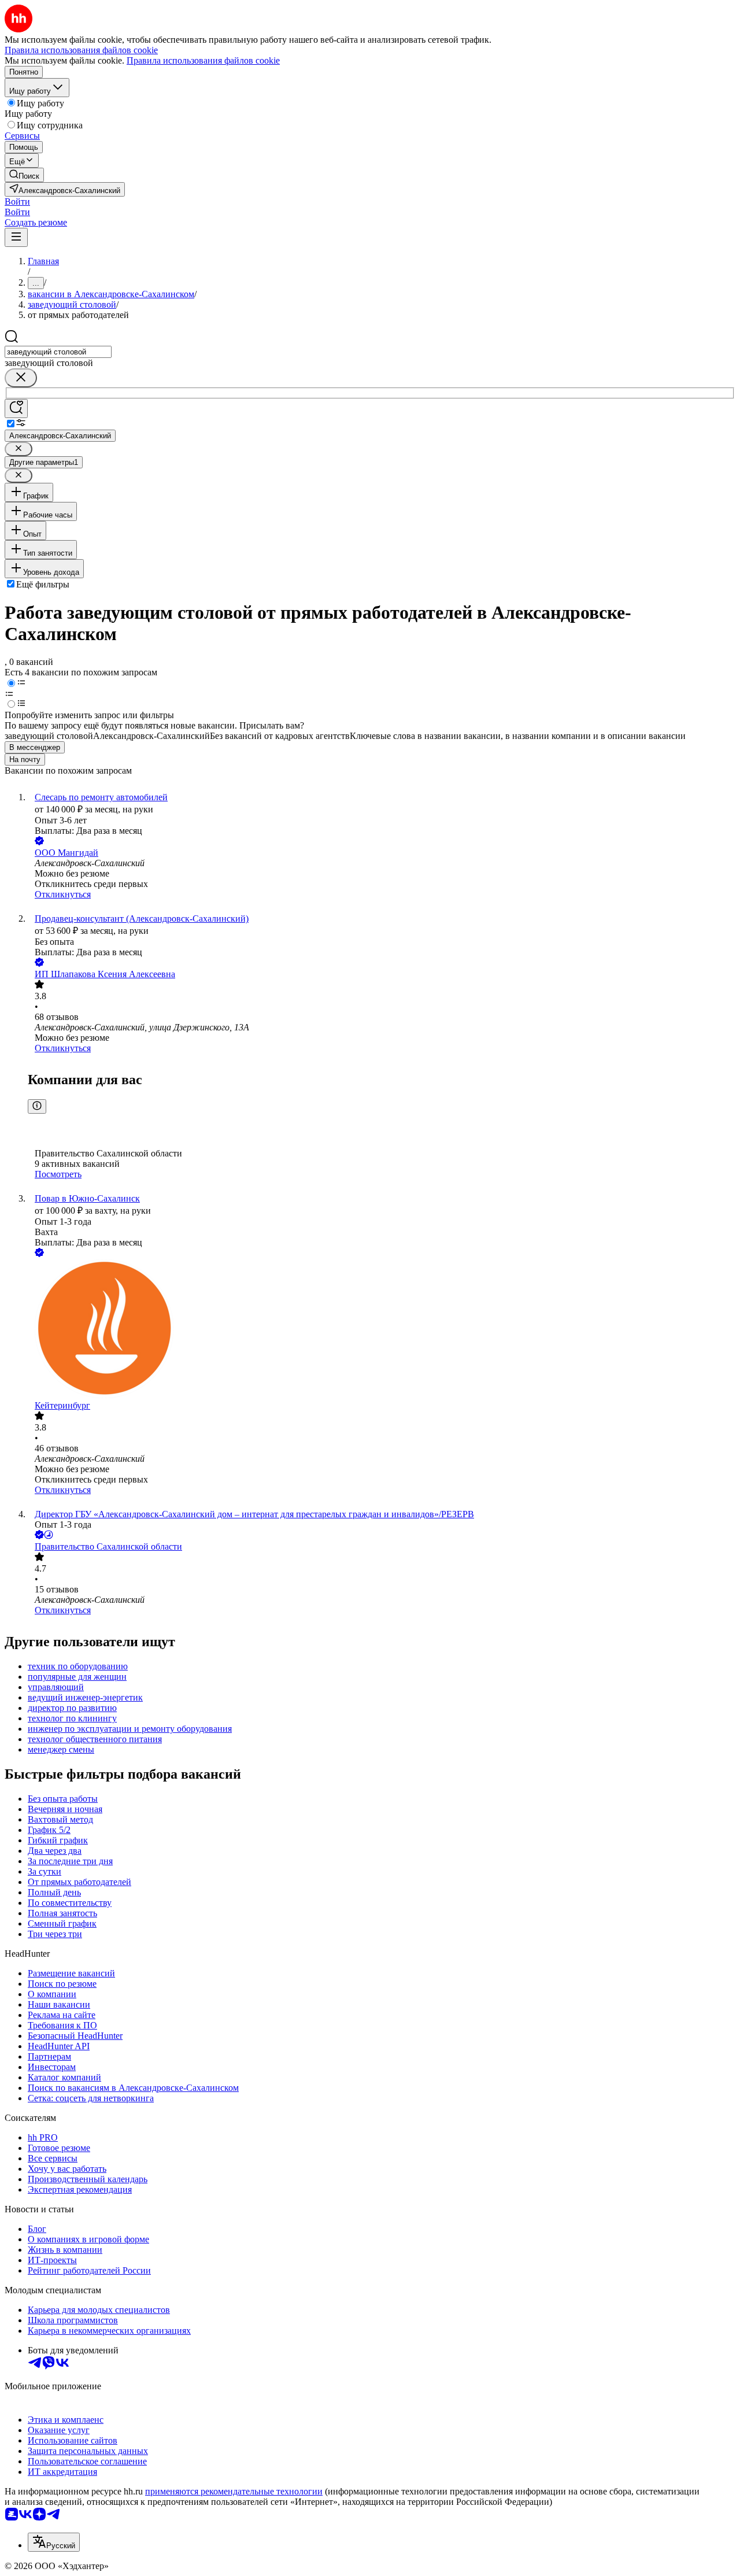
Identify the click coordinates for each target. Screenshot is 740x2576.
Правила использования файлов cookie (203, 60)
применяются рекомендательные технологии (234, 2491)
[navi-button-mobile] (16, 237)
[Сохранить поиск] (16, 409)
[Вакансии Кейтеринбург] (382, 1330)
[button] (17, 202)
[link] (24, 175)
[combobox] (58, 352)
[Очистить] (21, 378)
